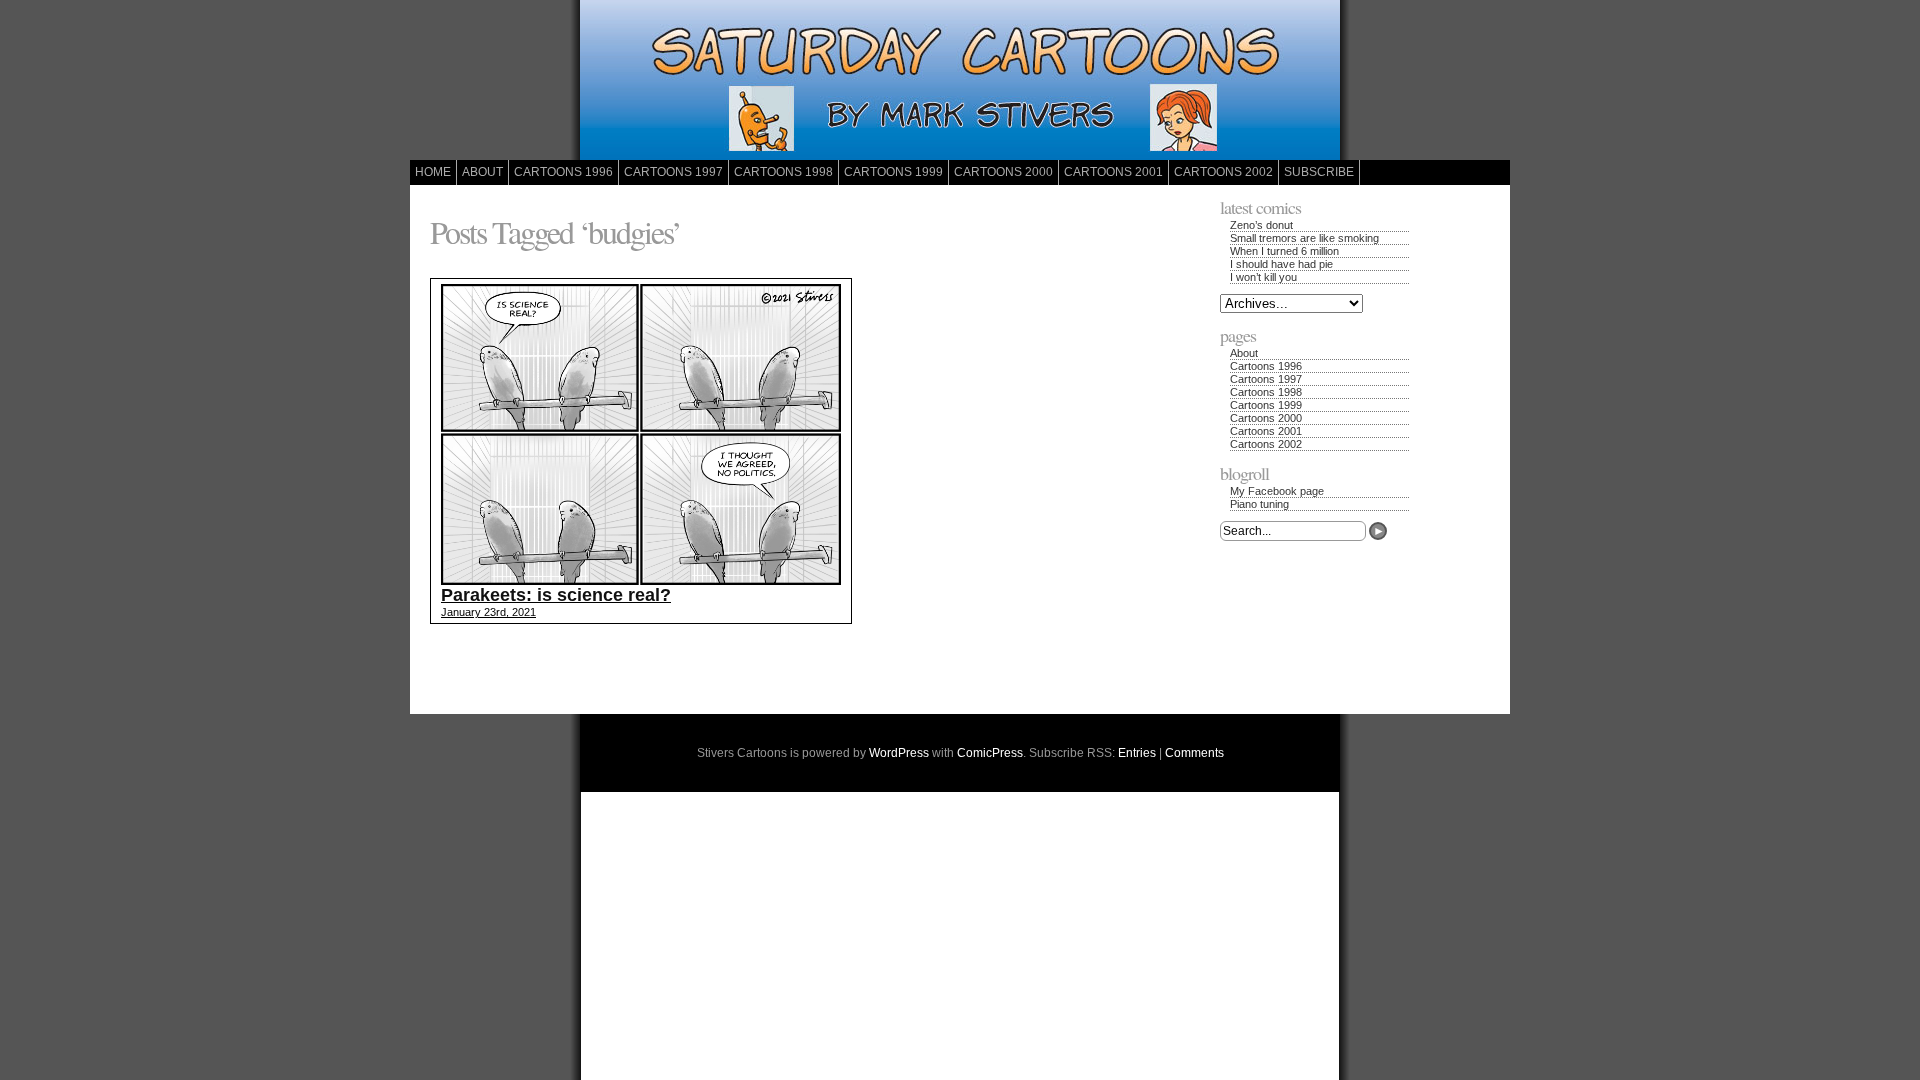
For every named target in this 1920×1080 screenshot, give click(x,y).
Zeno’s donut (1261, 225)
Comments (1194, 753)
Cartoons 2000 (1003, 172)
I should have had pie (1281, 264)
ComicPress (990, 753)
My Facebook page (1277, 491)
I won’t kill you (1263, 277)
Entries (1137, 753)
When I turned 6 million (1284, 251)
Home (433, 172)
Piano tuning (1259, 504)
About (482, 172)
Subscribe (1319, 172)
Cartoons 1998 (783, 172)
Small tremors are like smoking (1304, 238)
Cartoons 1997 (673, 172)
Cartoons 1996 (563, 172)
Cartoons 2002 (1223, 172)
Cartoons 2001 (1113, 172)
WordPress (899, 753)
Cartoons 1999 (893, 172)
